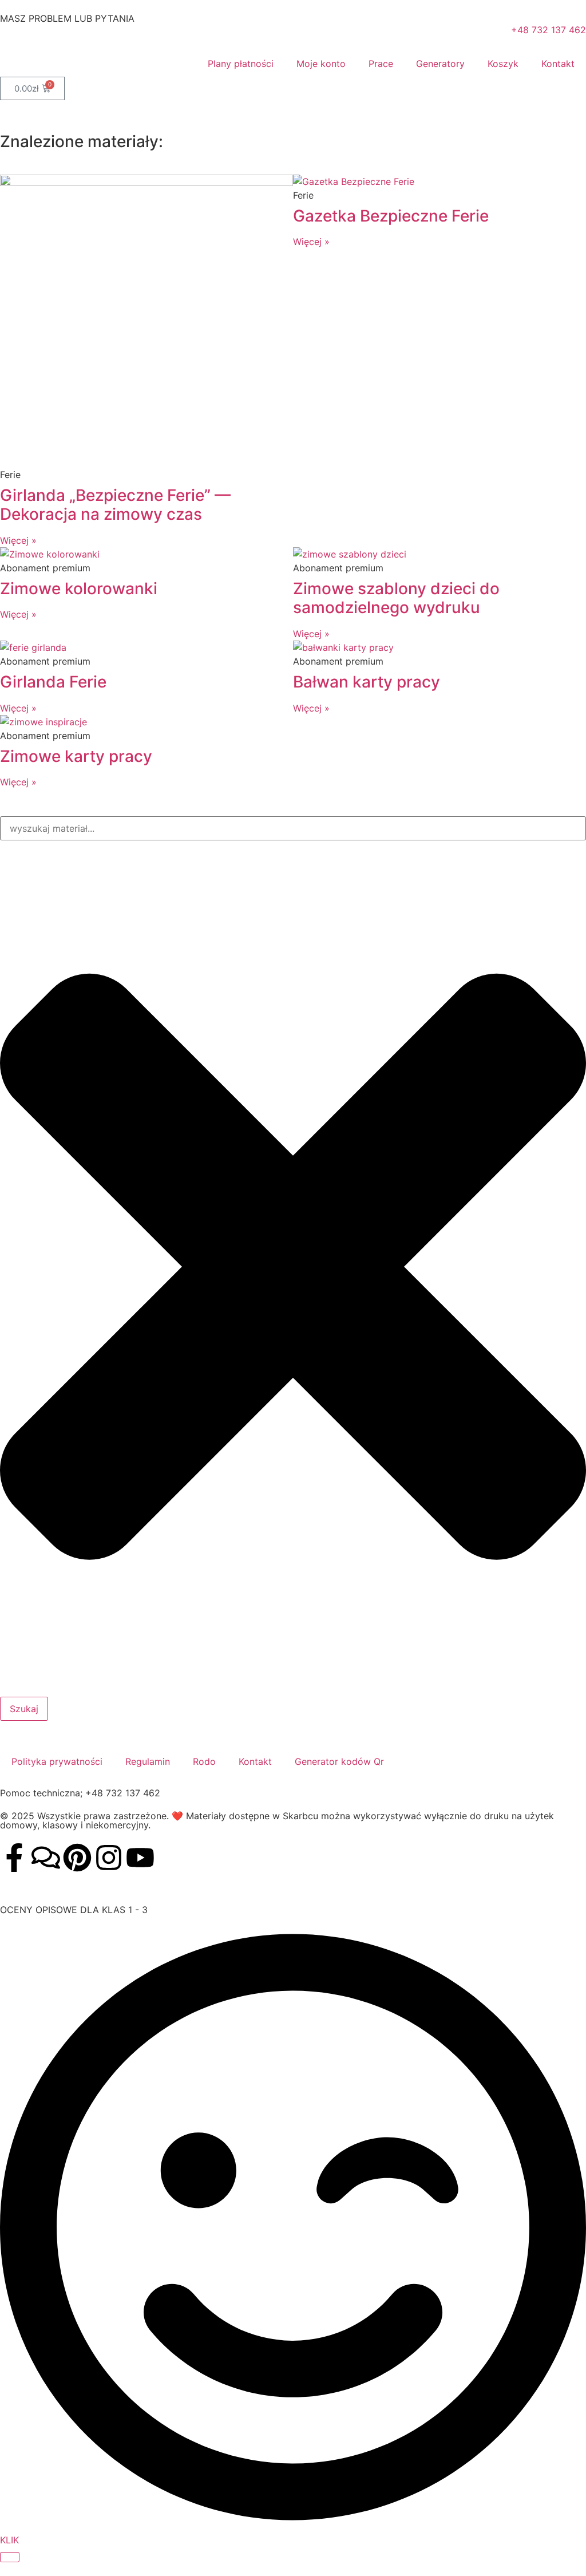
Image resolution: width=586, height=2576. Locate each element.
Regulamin (148, 1761)
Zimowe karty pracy (76, 756)
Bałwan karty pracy (367, 682)
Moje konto (321, 64)
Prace (381, 64)
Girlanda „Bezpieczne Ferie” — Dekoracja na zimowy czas (115, 505)
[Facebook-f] (14, 1858)
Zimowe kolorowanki (79, 588)
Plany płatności (241, 64)
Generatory (440, 64)
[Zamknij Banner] (10, 2557)
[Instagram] (109, 1858)
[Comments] (46, 1858)
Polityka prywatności (57, 1761)
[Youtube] (140, 1858)
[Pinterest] (77, 1858)
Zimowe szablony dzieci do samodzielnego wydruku (396, 598)
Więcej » (18, 540)
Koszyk (503, 64)
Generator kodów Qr (339, 1761)
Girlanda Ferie (53, 682)
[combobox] (293, 828)
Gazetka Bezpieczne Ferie (391, 216)
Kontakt (558, 64)
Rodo (204, 1761)
